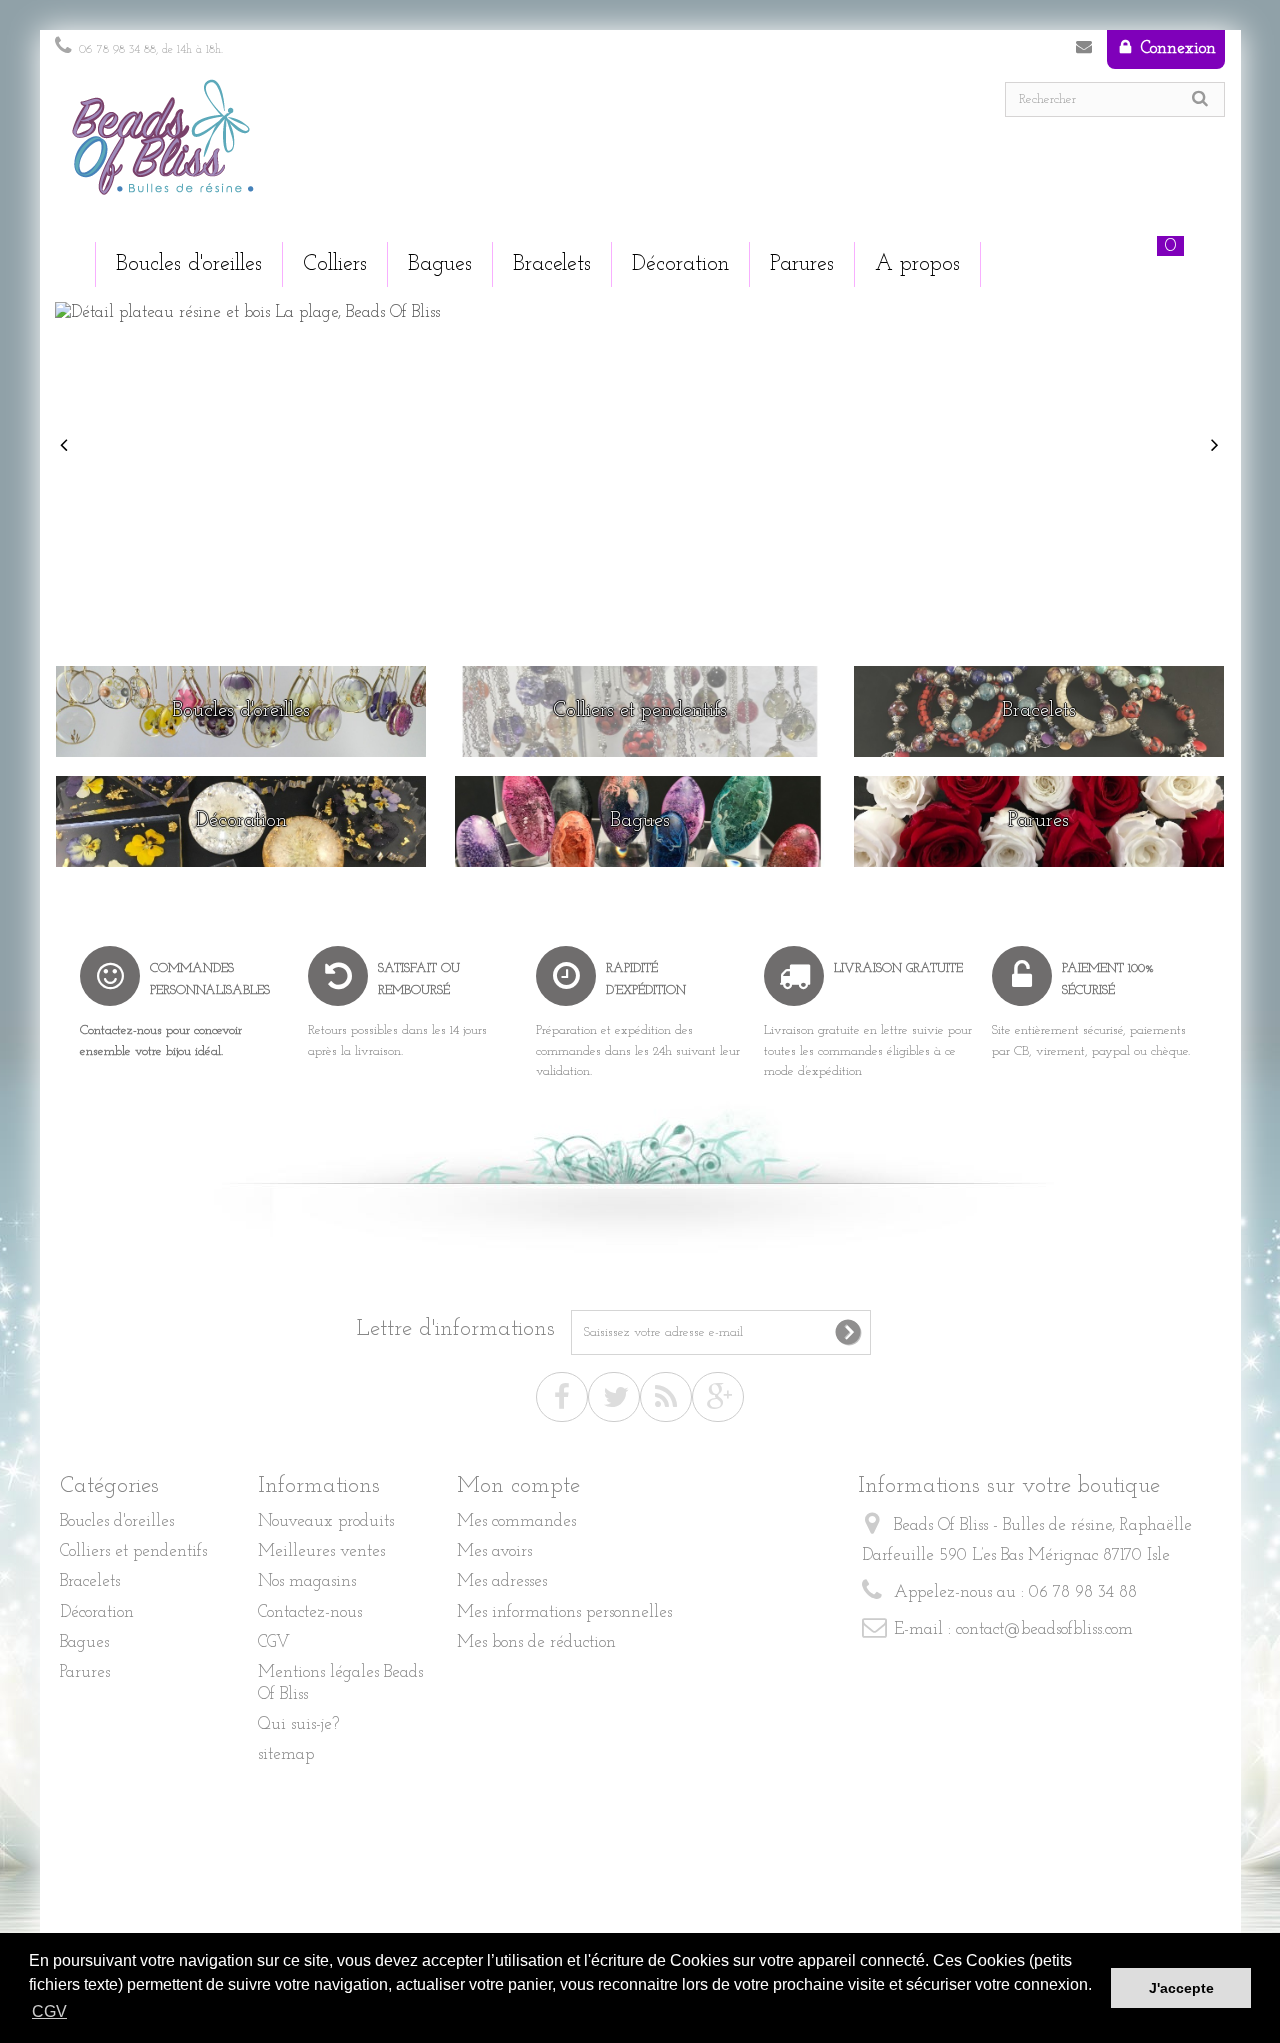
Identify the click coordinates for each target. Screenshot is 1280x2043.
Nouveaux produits (326, 1521)
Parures (85, 1672)
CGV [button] (49, 2011)
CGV (274, 1642)
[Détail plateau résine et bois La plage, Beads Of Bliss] (640, 472)
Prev (66, 446)
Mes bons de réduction (536, 1642)
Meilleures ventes (321, 1551)
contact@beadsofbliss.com (1044, 1629)
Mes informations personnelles (564, 1612)
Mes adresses (502, 1581)
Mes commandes (516, 1521)
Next (1217, 446)
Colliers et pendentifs (133, 1551)
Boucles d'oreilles (117, 1521)
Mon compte (518, 1486)
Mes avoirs (494, 1551)
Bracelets (90, 1581)
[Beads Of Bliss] (340, 147)
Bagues (84, 1642)
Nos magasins (307, 1581)
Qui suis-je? (298, 1724)
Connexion (1176, 48)
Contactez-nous (1084, 51)
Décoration (97, 1612)
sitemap (286, 1754)
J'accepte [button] (1181, 1988)
